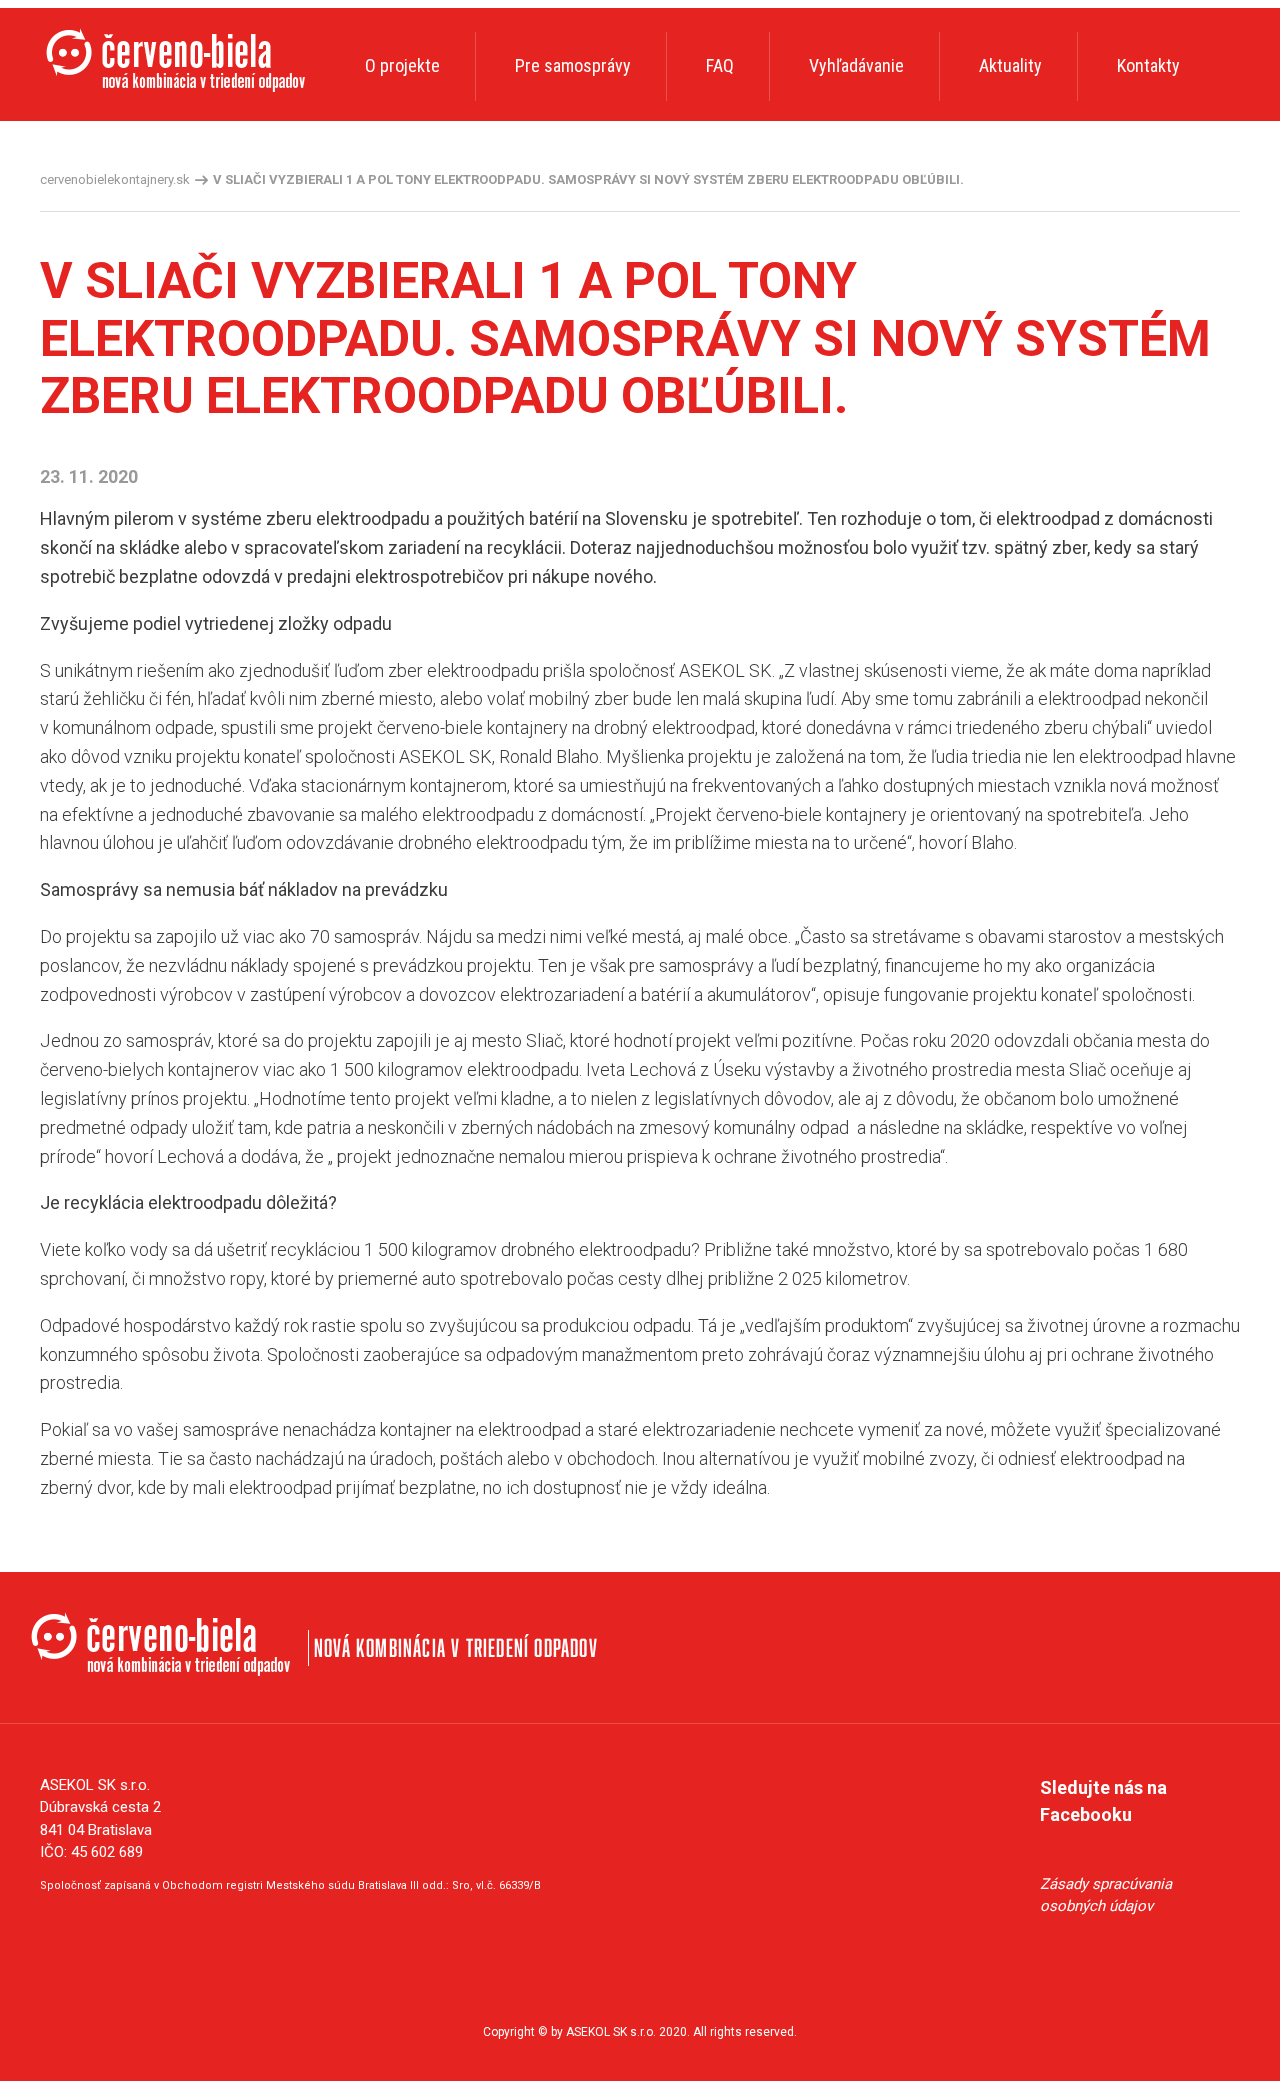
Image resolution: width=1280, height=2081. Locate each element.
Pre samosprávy (573, 65)
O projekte (402, 65)
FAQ (720, 65)
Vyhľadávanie (856, 65)
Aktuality (1010, 65)
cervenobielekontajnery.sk (115, 179)
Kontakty (1148, 65)
